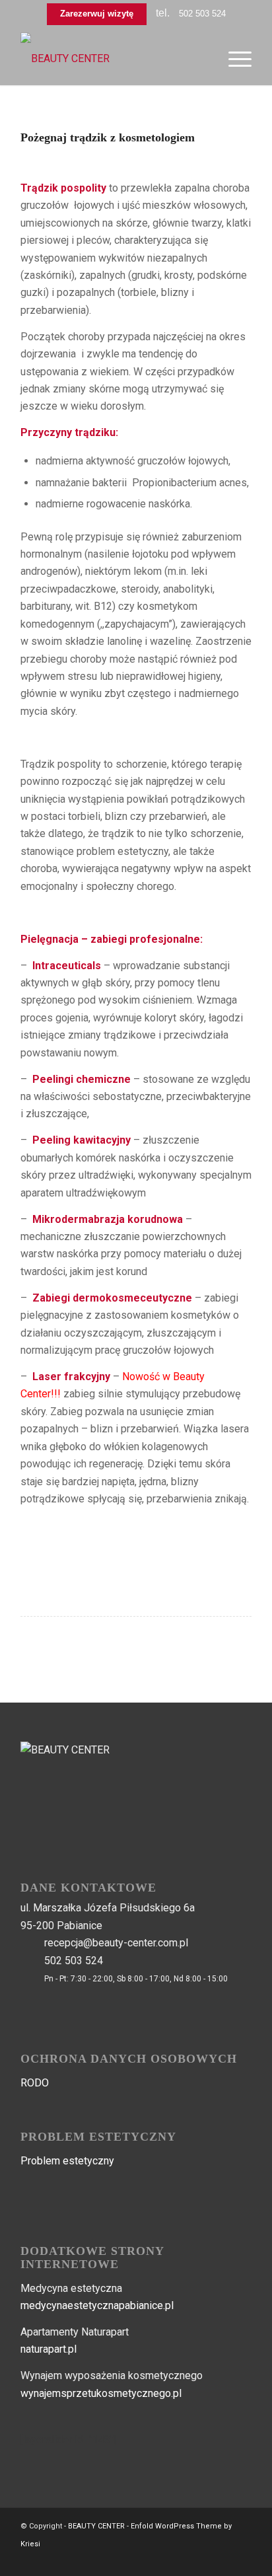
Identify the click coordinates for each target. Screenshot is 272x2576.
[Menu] (233, 59)
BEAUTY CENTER (96, 2526)
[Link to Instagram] (242, 2559)
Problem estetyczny (67, 2161)
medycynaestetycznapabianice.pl (97, 2305)
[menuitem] (233, 59)
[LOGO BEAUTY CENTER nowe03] (113, 59)
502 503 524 (202, 14)
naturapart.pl (49, 2349)
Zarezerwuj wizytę (97, 14)
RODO (35, 2083)
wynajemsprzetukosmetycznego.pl (101, 2393)
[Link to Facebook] (222, 2559)
